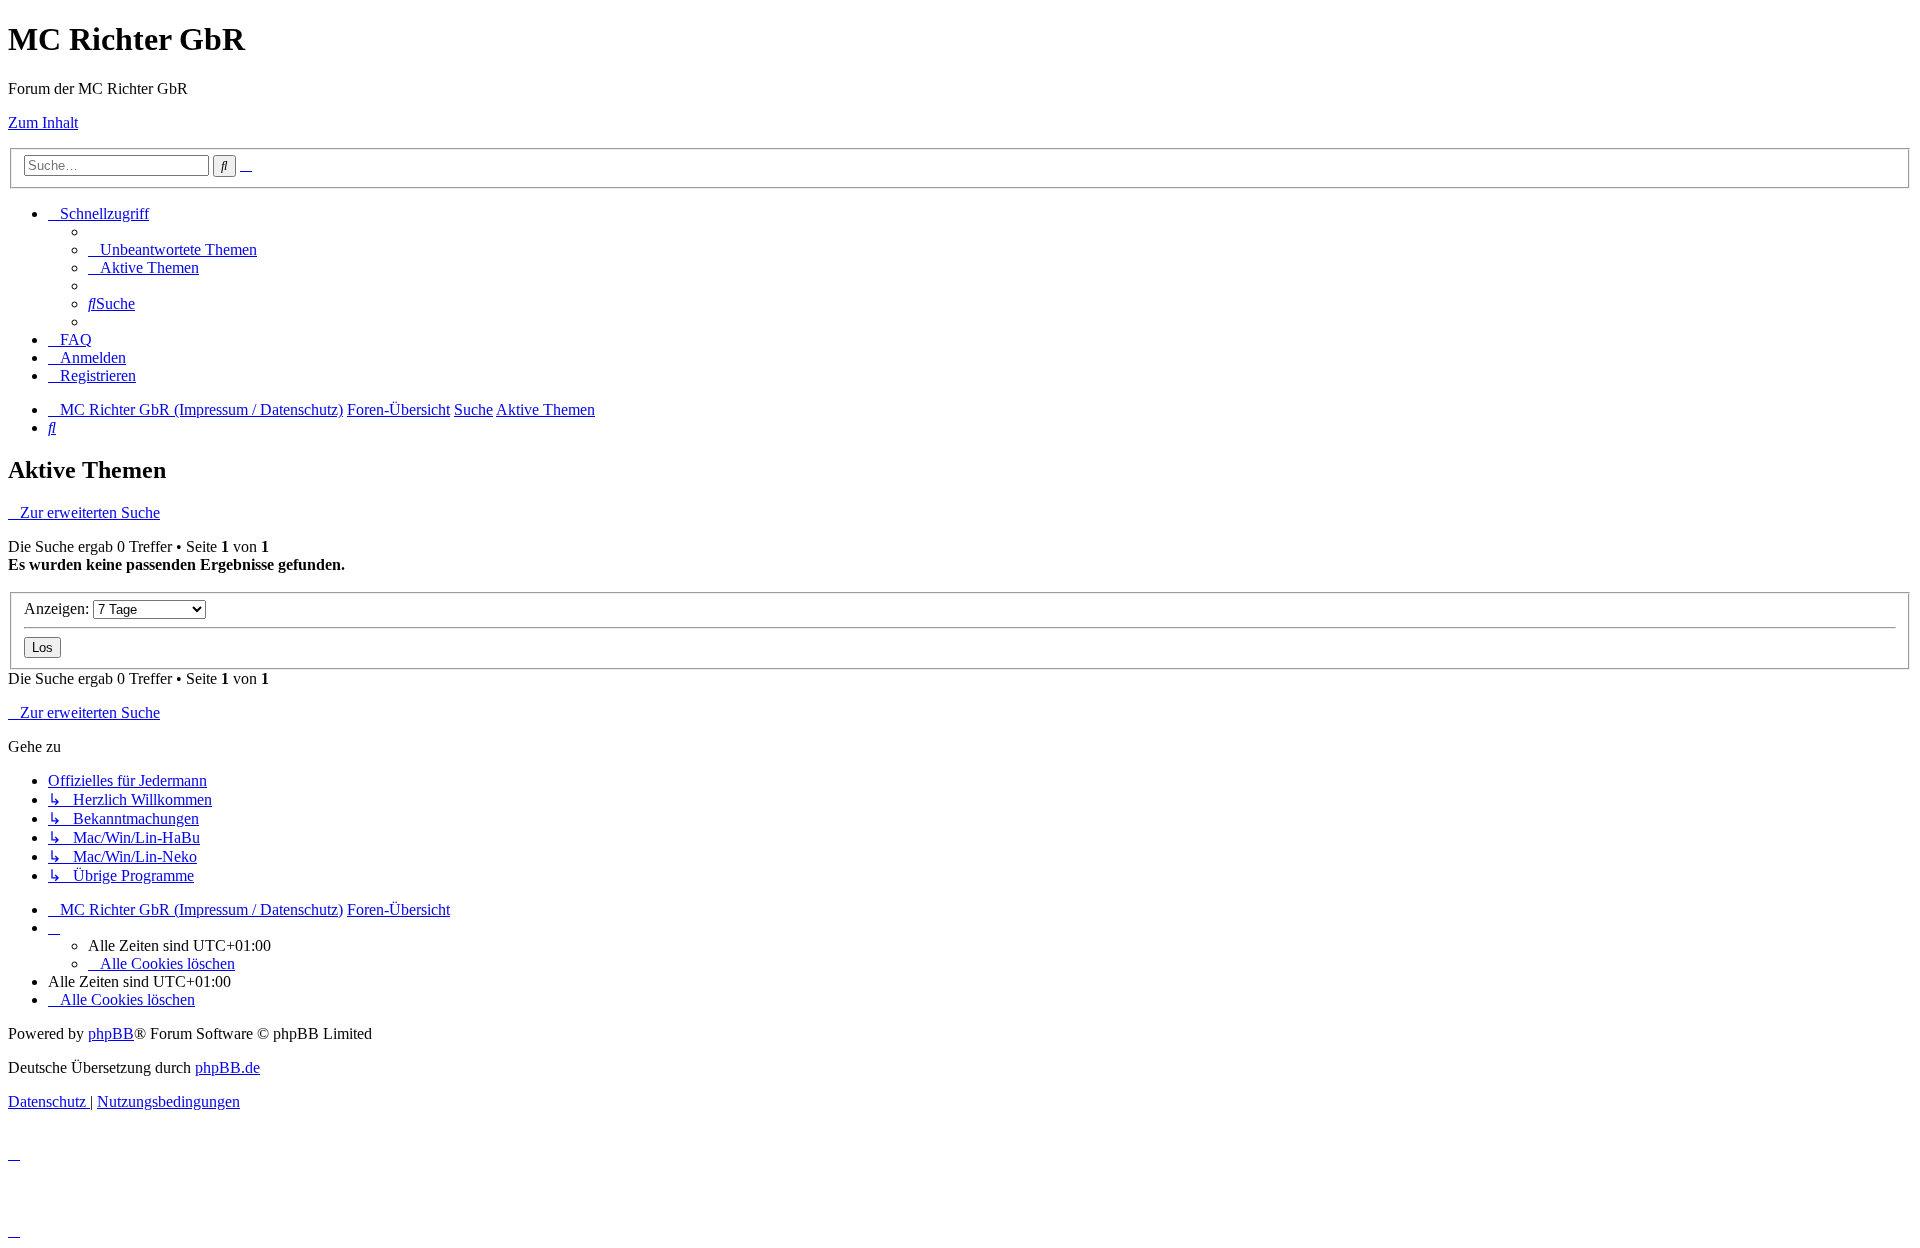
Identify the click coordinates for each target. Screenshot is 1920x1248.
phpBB (111, 1033)
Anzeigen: (58, 608)
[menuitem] (172, 249)
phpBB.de (227, 1067)
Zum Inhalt (43, 122)
